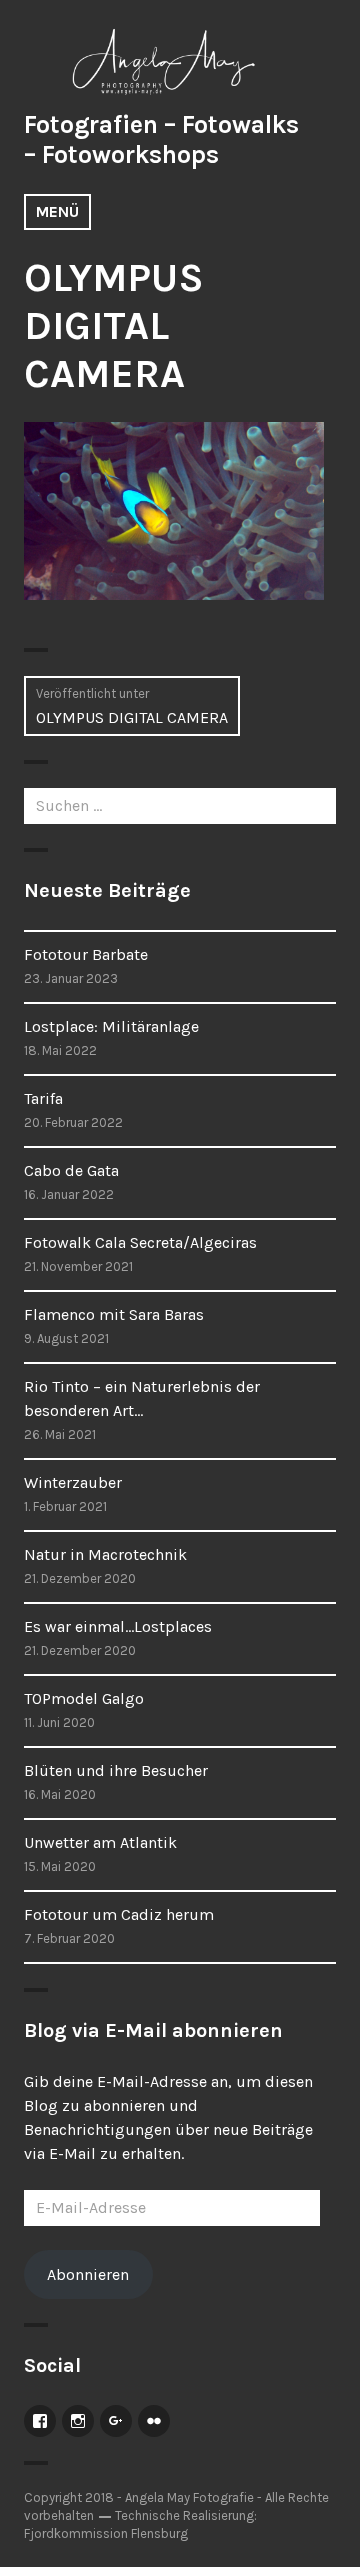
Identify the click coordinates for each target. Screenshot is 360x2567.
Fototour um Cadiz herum (119, 1914)
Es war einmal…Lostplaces (118, 1626)
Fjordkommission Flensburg (106, 2533)
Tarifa (43, 1098)
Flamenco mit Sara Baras (114, 1314)
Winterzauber (73, 1482)
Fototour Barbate (86, 954)
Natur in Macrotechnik (105, 1554)
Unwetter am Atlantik (100, 1842)
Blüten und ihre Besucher (116, 1770)
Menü (57, 211)
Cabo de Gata (71, 1170)
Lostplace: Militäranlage (111, 1026)
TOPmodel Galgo (84, 1698)
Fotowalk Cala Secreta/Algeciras (140, 1242)
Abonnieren (88, 2274)
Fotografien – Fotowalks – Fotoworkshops (161, 139)
